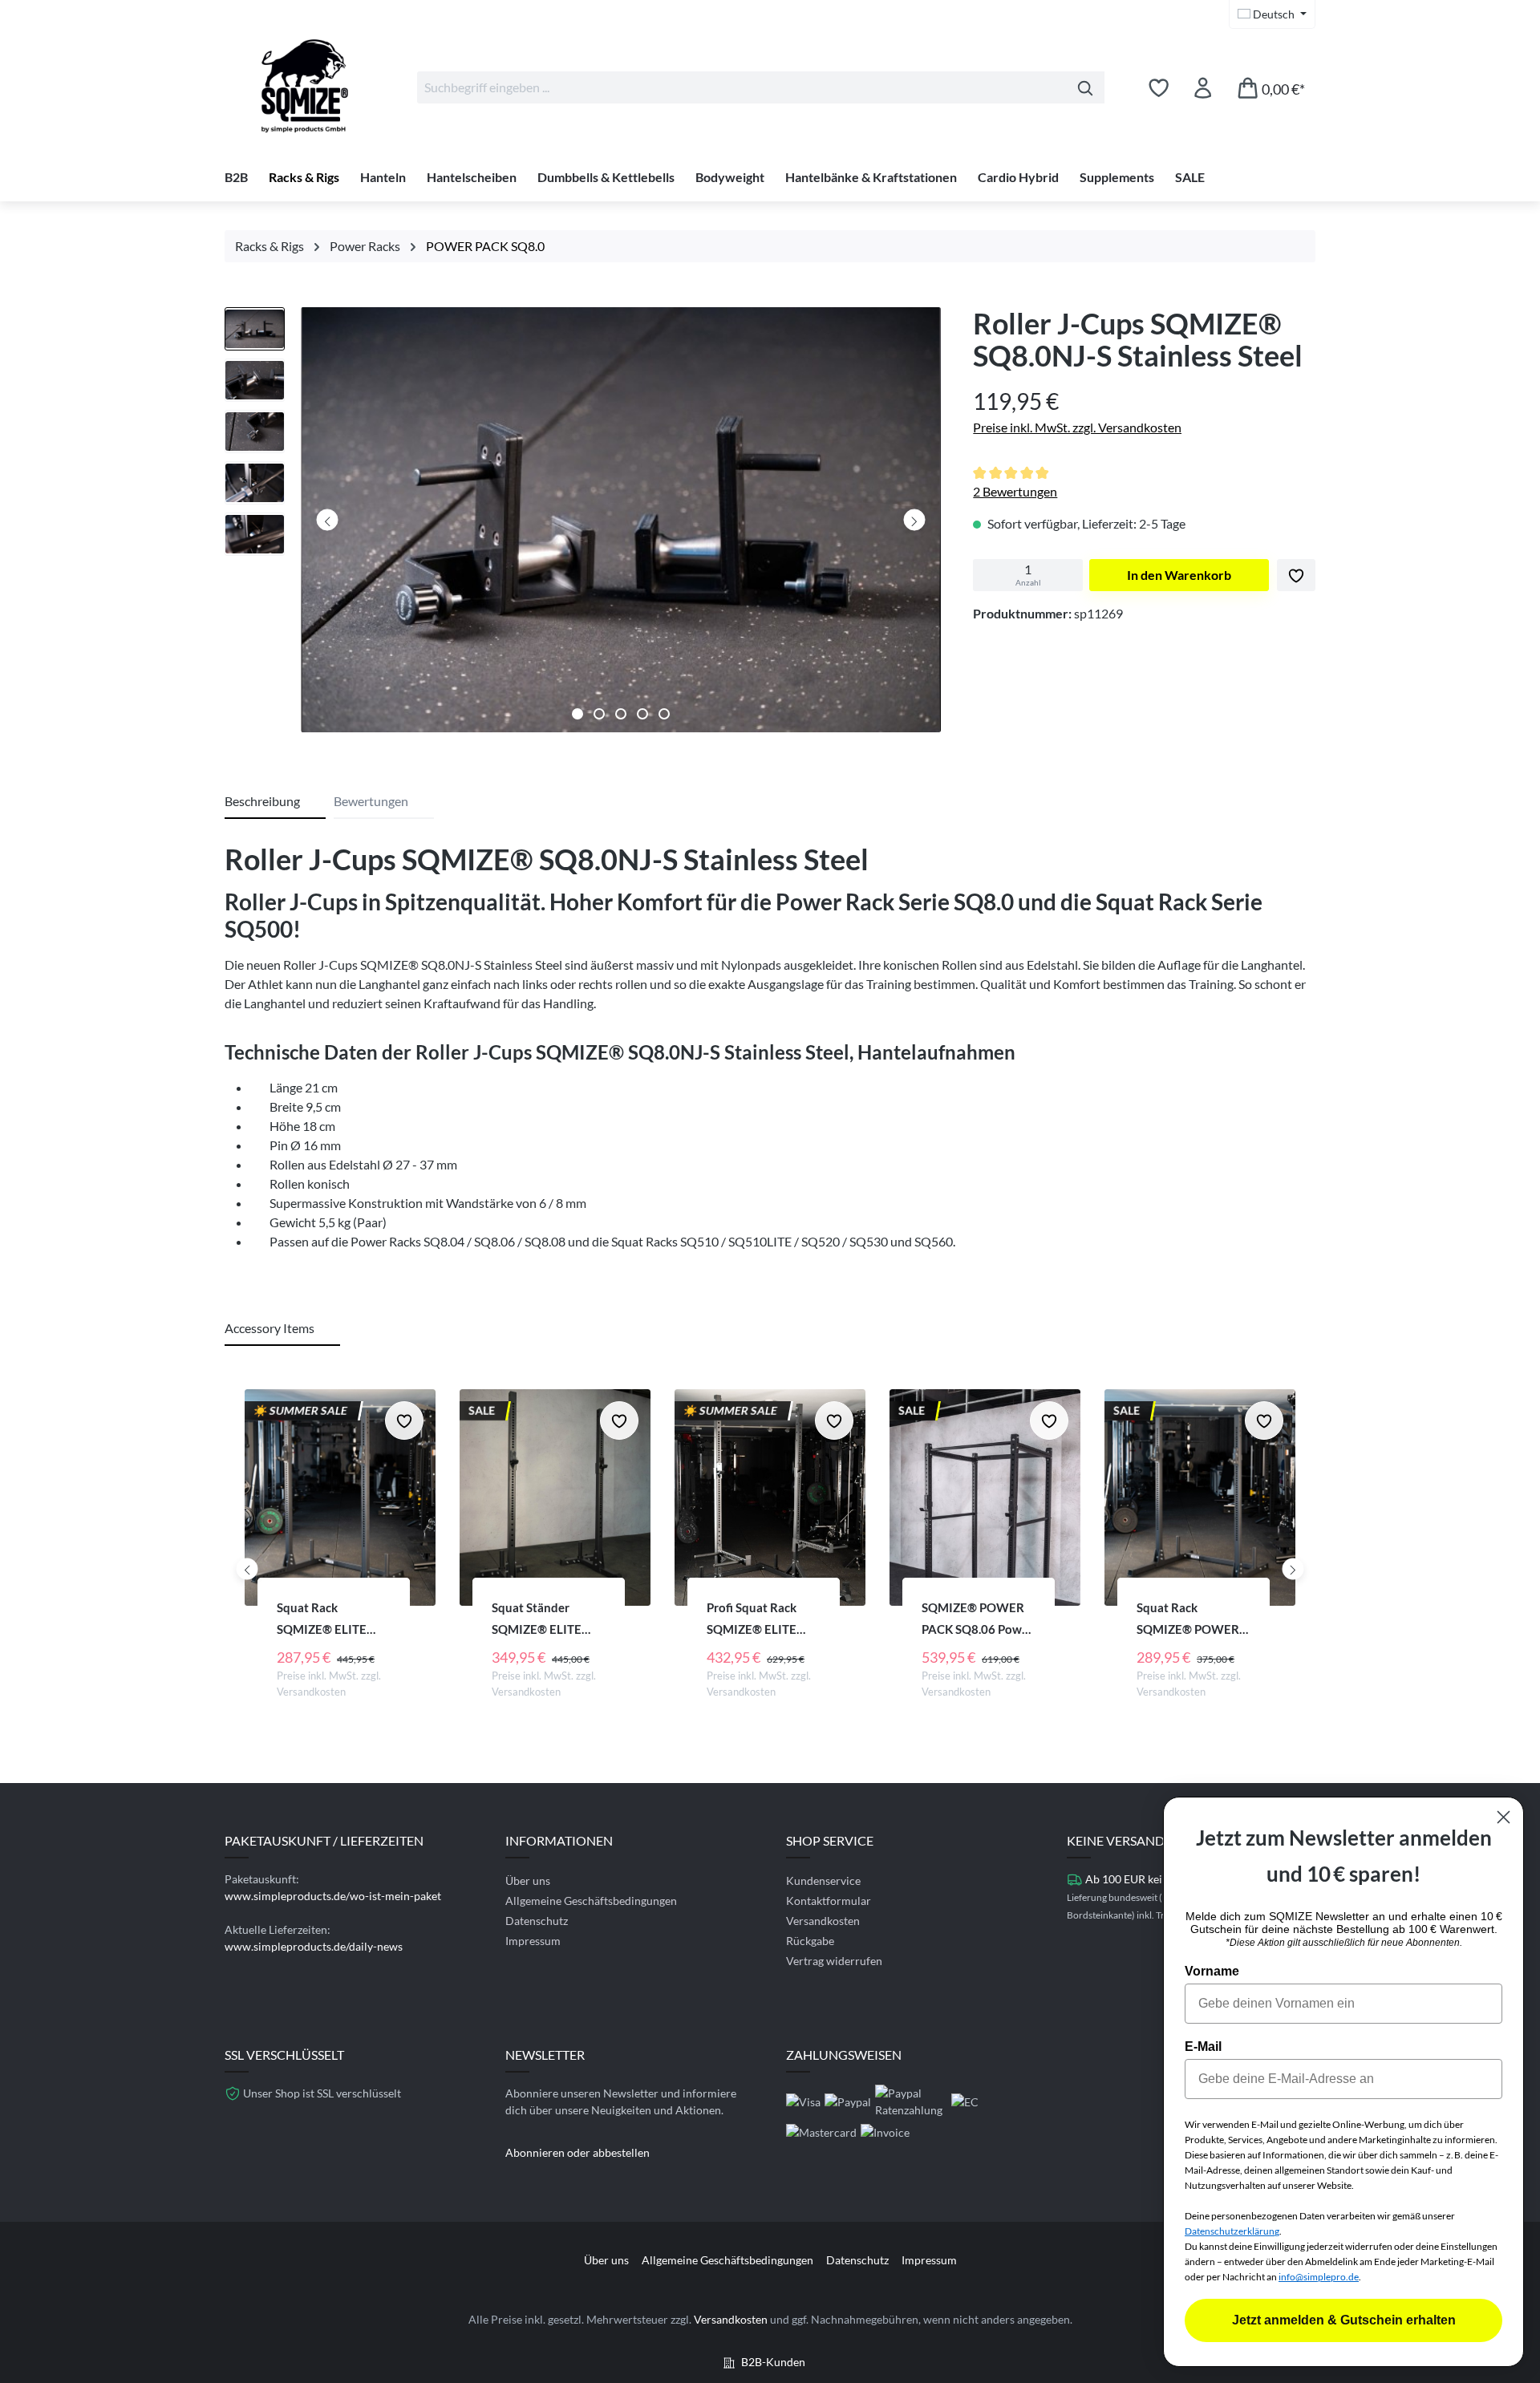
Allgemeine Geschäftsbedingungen (591, 1901)
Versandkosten (823, 1921)
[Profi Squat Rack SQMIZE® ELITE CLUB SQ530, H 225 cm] (770, 1497)
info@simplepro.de (1319, 2277)
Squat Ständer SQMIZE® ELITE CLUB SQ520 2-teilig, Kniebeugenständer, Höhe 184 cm (547, 1619)
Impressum (533, 1941)
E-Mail (1203, 2047)
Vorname (1212, 1971)
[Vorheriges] (328, 520)
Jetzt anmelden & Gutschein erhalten (1344, 2320)
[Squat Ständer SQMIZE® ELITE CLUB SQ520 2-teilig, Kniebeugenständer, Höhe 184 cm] (555, 1497)
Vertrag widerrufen (834, 1961)
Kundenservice (823, 1880)
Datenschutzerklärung (1232, 2231)
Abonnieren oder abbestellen (577, 2152)
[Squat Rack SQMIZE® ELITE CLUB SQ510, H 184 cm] (340, 1497)
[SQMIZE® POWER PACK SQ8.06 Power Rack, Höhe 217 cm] (985, 1497)
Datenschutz (537, 1921)
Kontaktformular (829, 1901)
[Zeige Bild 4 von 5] (642, 714)
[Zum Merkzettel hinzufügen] (1296, 575)
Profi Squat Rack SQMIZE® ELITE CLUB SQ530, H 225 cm (761, 1619)
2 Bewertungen (1015, 491)
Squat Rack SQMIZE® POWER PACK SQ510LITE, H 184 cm (1191, 1619)
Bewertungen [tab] (371, 801)
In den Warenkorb (1179, 575)
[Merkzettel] (1159, 87)
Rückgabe (810, 1941)
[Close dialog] (1504, 1817)
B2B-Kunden (773, 2362)
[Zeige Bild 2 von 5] (599, 714)
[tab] (275, 802)
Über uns (528, 1880)
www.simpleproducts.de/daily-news (314, 1946)
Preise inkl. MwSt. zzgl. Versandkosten (1077, 427)
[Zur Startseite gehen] (305, 84)
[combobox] (742, 87)
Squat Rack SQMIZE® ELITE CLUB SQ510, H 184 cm (331, 1619)
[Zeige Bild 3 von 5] (621, 714)
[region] (583, 524)
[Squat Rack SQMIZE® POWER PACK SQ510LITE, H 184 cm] (1200, 1497)
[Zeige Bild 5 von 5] (664, 714)
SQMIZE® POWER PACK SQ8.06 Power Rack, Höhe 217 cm (977, 1619)
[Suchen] (1086, 87)
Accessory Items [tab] (269, 1328)
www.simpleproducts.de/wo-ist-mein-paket (333, 1896)
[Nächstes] (914, 520)
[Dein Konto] (1203, 87)
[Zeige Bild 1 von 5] (577, 714)
